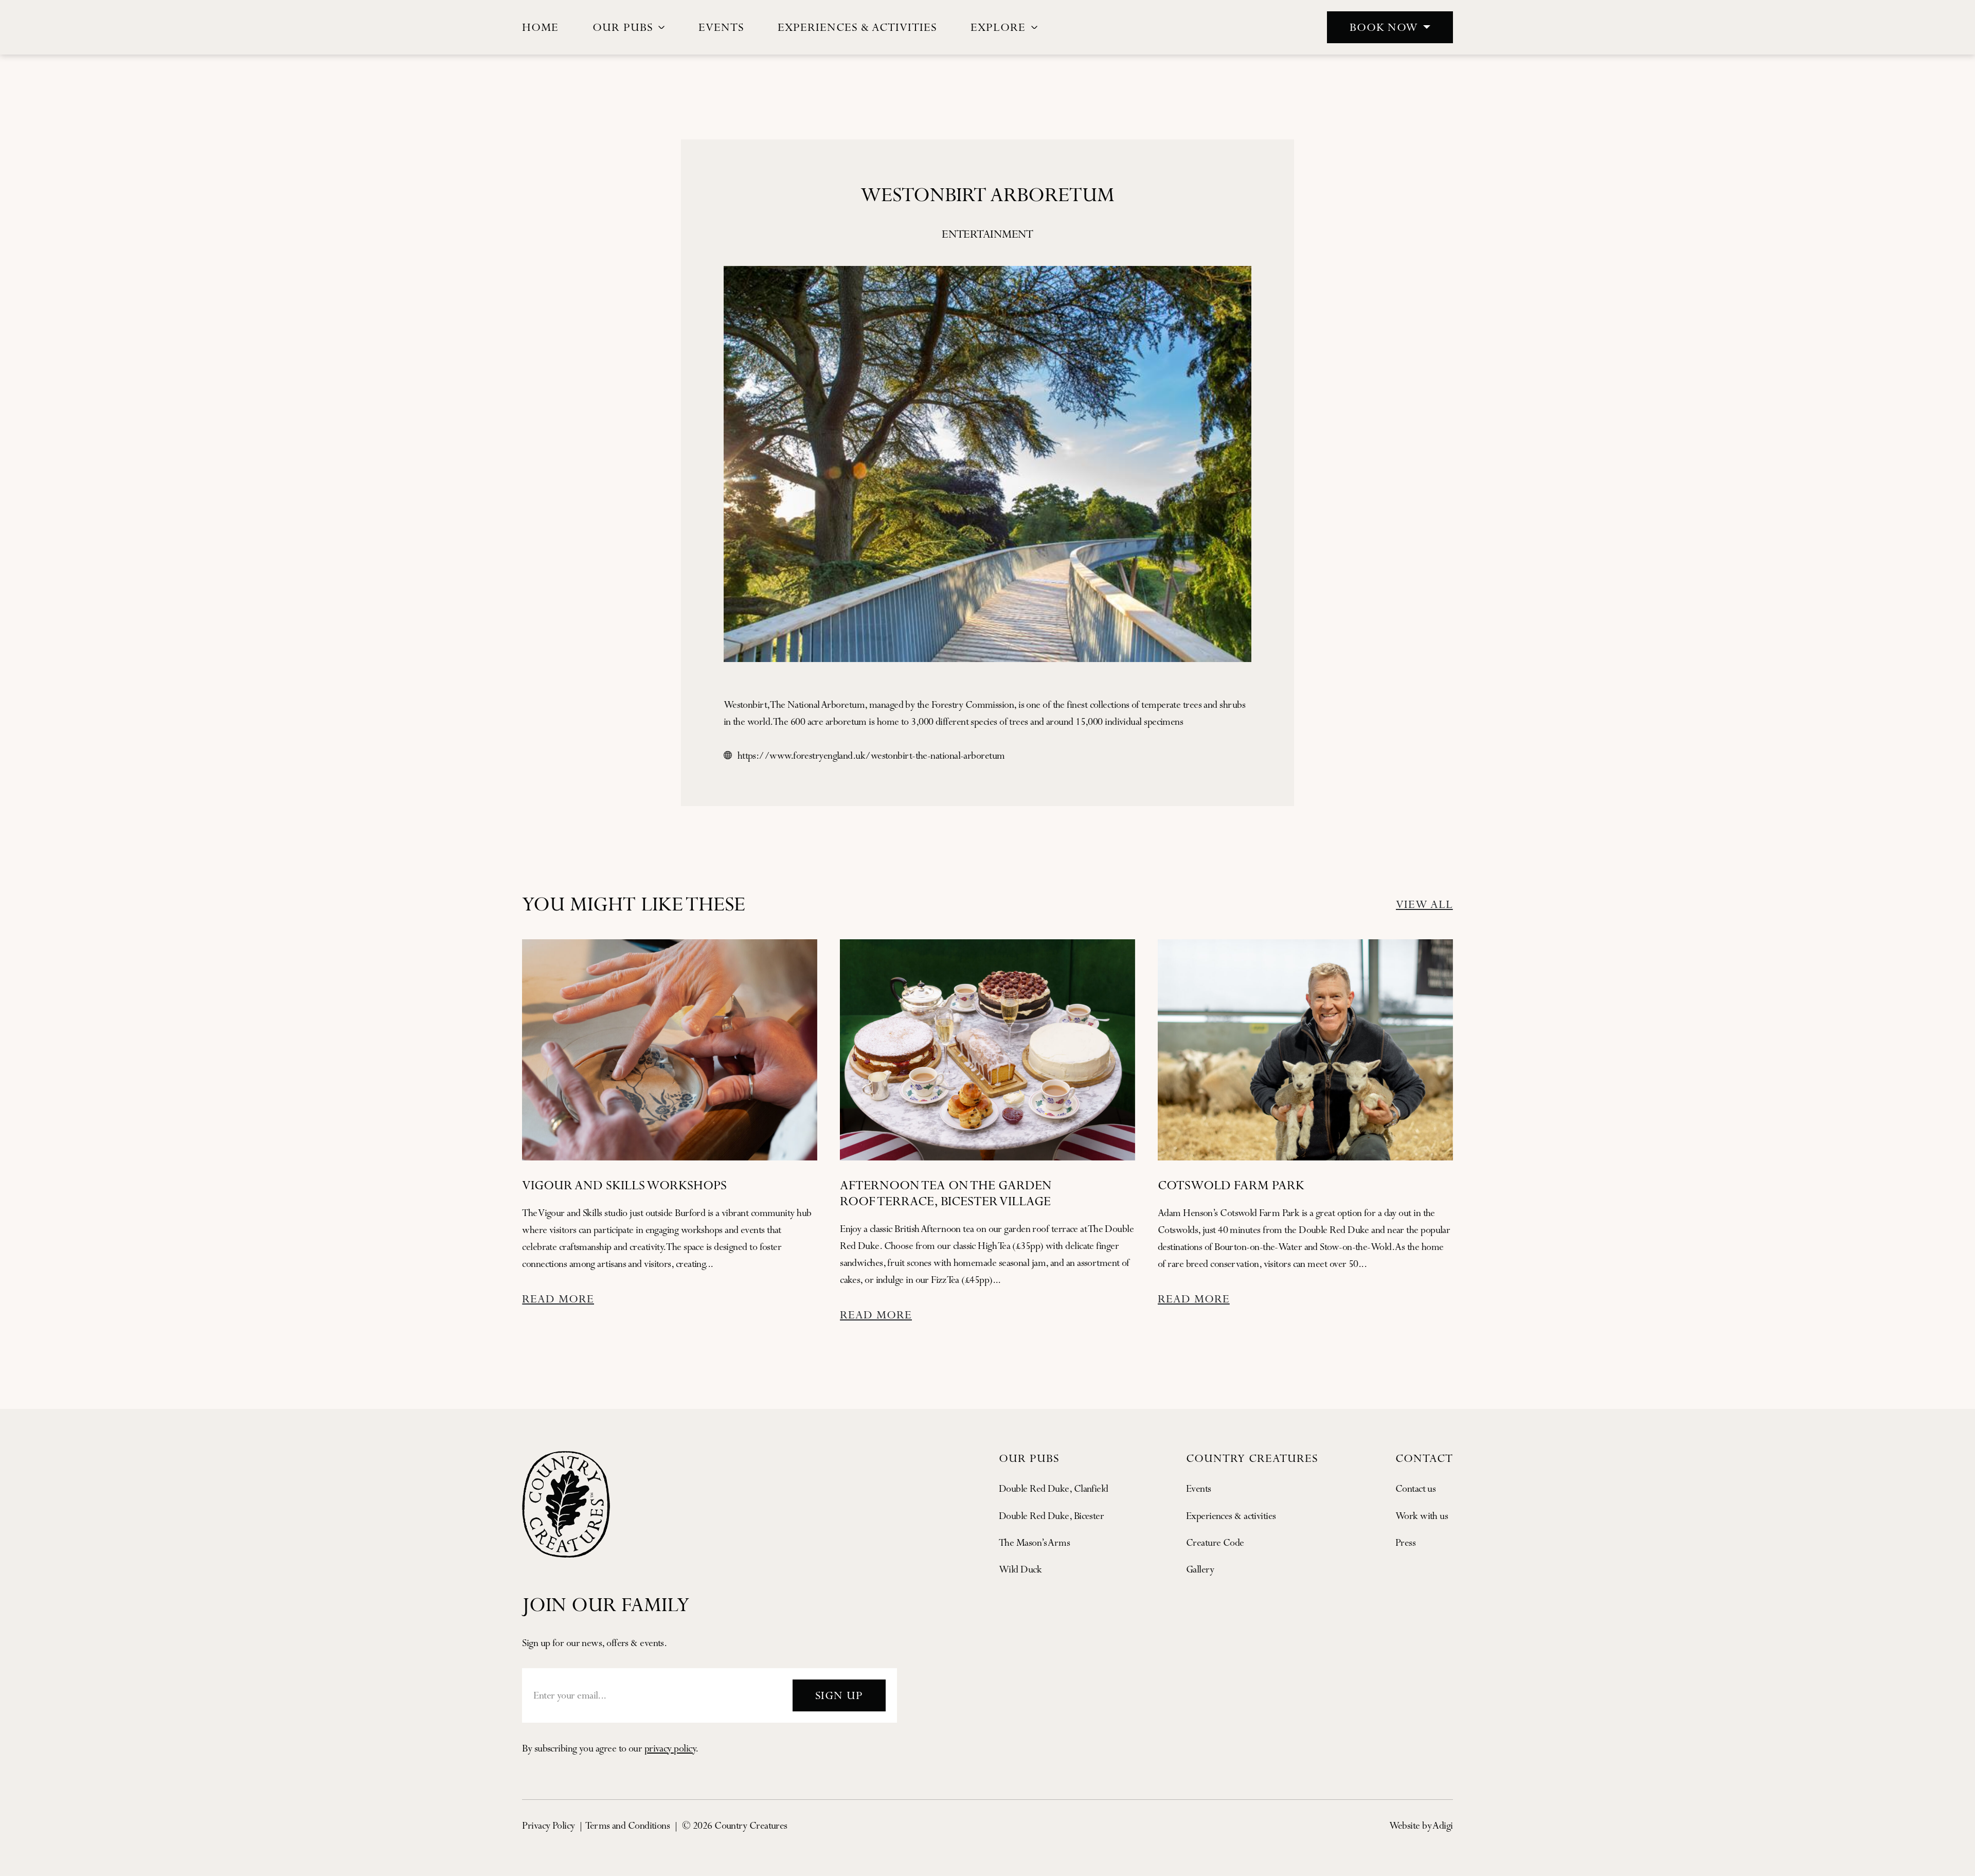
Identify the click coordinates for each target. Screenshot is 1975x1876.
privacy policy (670, 1748)
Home (540, 27)
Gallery (1200, 1569)
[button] (1390, 27)
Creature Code (1215, 1542)
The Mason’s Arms (1034, 1542)
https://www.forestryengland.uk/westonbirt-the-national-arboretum (871, 755)
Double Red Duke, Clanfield (1054, 1488)
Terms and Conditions (627, 1825)
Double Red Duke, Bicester (1051, 1516)
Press (1405, 1542)
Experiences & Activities (857, 27)
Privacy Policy (548, 1825)
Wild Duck (1020, 1569)
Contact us (1416, 1488)
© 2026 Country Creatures (735, 1825)
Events (721, 27)
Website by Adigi (1421, 1825)
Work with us (1422, 1516)
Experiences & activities (1231, 1516)
